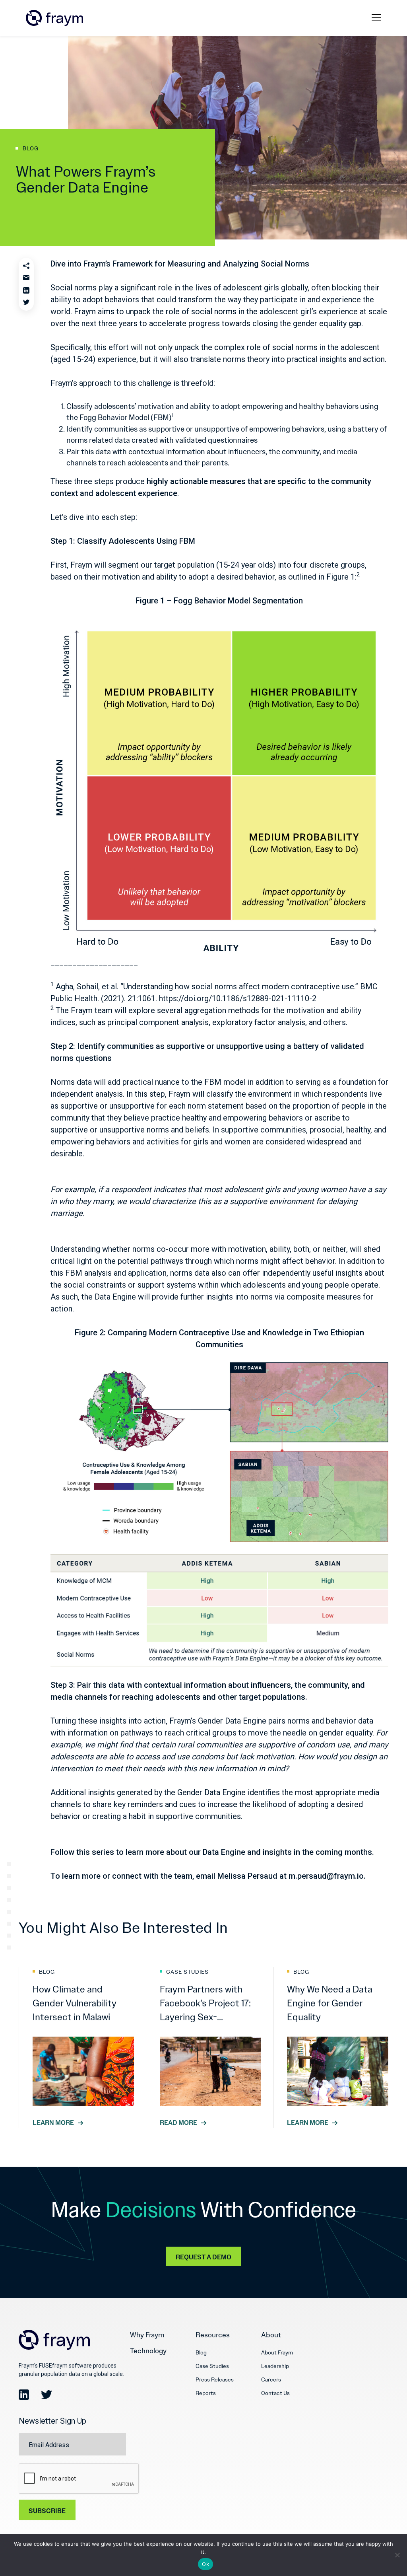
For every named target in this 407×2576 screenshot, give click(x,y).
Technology (148, 2351)
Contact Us (275, 2393)
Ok (205, 2564)
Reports (206, 2393)
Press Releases (215, 2379)
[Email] (26, 278)
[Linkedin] (26, 290)
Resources (213, 2335)
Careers (271, 2379)
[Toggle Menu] (378, 18)
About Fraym (277, 2352)
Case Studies (212, 2366)
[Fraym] (54, 18)
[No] (397, 2555)
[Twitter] (26, 303)
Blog (201, 2352)
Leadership (275, 2366)
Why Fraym (147, 2335)
